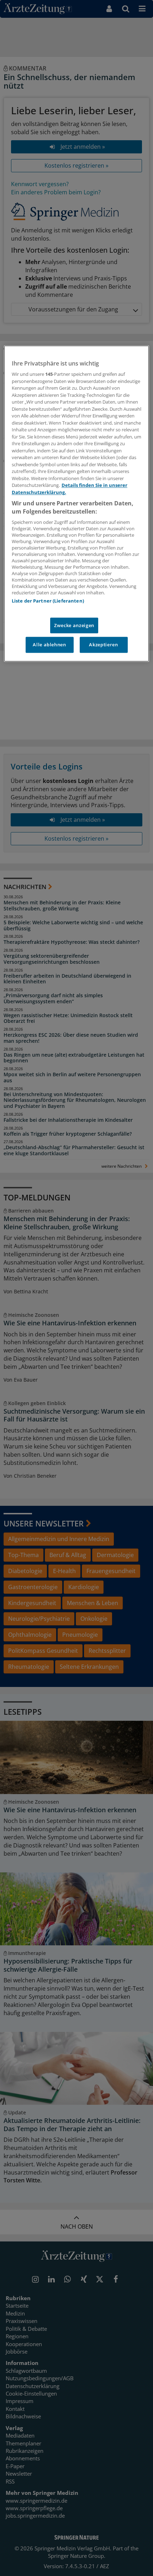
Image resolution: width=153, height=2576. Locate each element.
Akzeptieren (103, 645)
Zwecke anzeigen (74, 626)
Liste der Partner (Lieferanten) (48, 601)
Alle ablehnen (49, 645)
